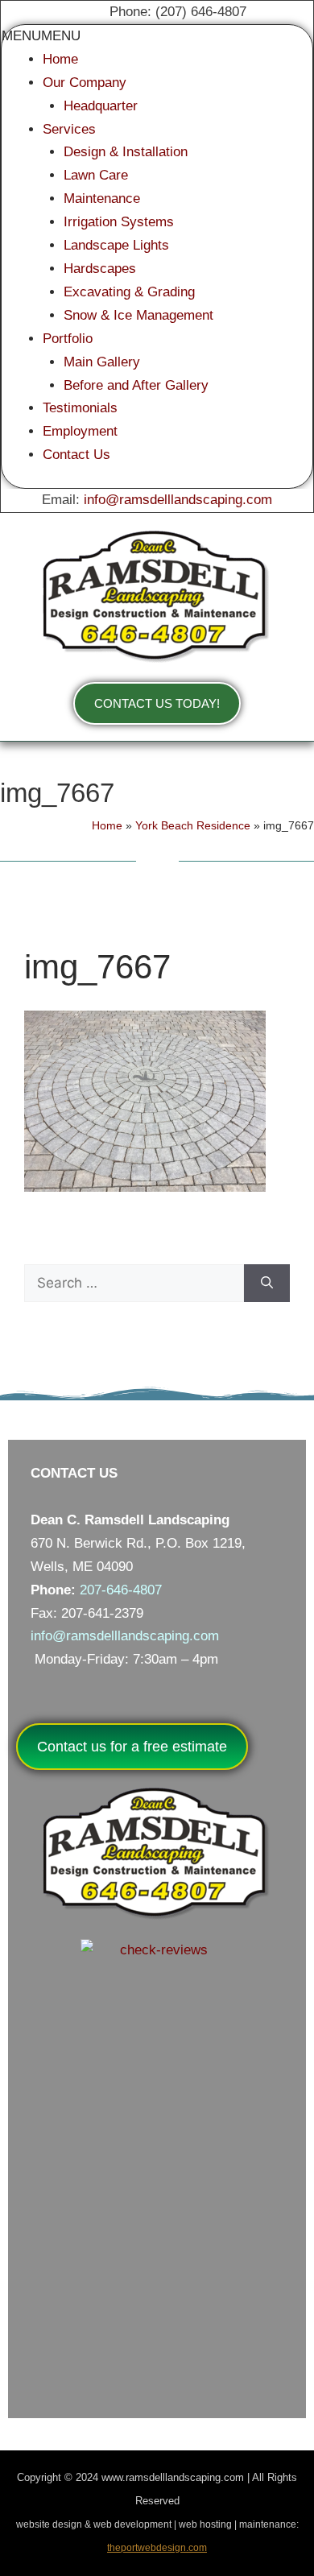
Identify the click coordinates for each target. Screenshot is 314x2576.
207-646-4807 (121, 1590)
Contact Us (76, 455)
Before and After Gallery (136, 385)
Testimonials (80, 408)
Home (60, 59)
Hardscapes (100, 269)
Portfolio (68, 339)
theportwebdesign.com (157, 2548)
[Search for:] (134, 1284)
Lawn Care (96, 175)
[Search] (267, 1284)
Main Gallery (102, 362)
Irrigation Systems (119, 222)
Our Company (85, 83)
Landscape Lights (116, 245)
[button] (41, 36)
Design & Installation (126, 152)
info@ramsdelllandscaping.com (178, 500)
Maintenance (102, 198)
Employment (80, 431)
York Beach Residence (193, 825)
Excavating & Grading (129, 292)
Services (69, 129)
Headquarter (101, 106)
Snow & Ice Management (138, 315)
